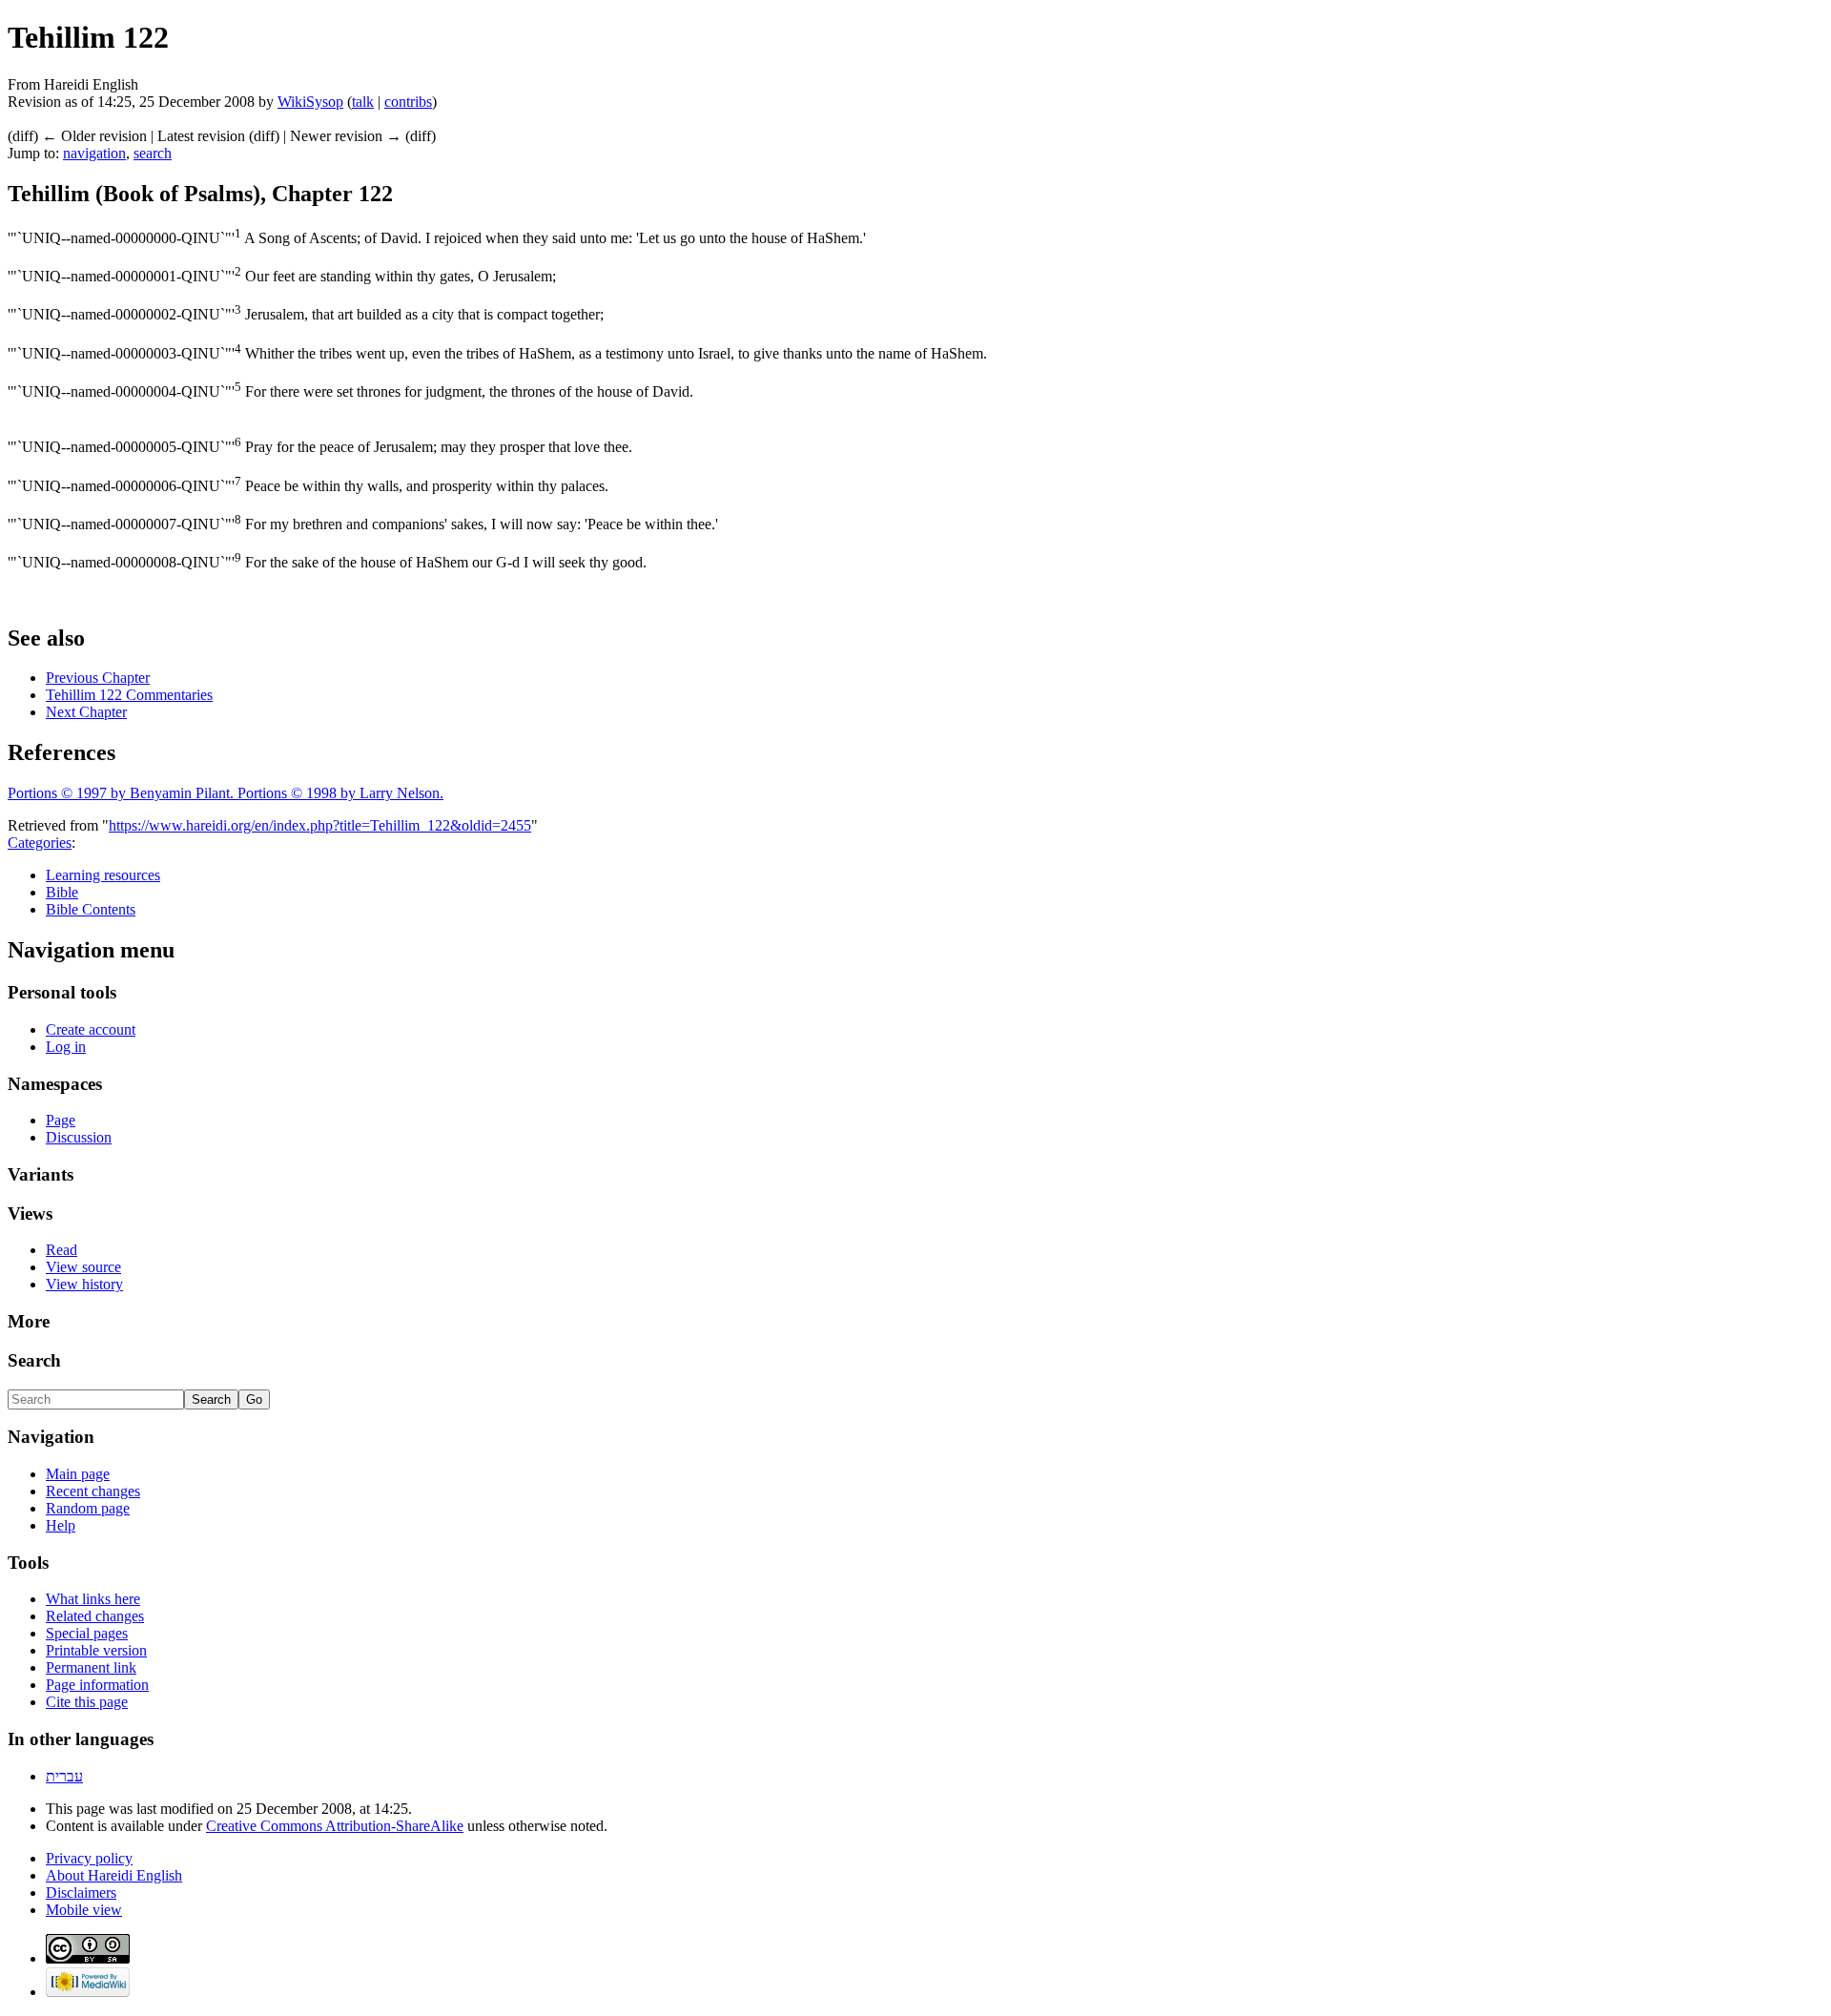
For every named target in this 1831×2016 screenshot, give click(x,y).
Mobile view (84, 1910)
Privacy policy (89, 1858)
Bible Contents (91, 909)
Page (61, 1120)
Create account (91, 1029)
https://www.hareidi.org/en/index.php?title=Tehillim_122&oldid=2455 (320, 825)
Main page (78, 1474)
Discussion (79, 1137)
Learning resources (103, 875)
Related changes (95, 1616)
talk (363, 102)
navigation (94, 153)
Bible (62, 892)
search (153, 153)
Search (34, 1360)
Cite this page (87, 1702)
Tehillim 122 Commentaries (129, 695)
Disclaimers (81, 1893)
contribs (408, 102)
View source (83, 1267)
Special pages (87, 1633)
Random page (88, 1508)
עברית (64, 1776)
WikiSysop (310, 102)
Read (62, 1250)
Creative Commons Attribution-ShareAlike (335, 1826)
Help (61, 1525)
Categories (40, 843)
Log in (66, 1047)
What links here (93, 1599)
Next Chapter (86, 712)
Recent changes (93, 1491)
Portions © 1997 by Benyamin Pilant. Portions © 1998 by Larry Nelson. (226, 793)
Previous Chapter (98, 678)
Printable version (96, 1650)
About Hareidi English (114, 1875)
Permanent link (91, 1667)
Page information (97, 1685)
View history (84, 1284)
